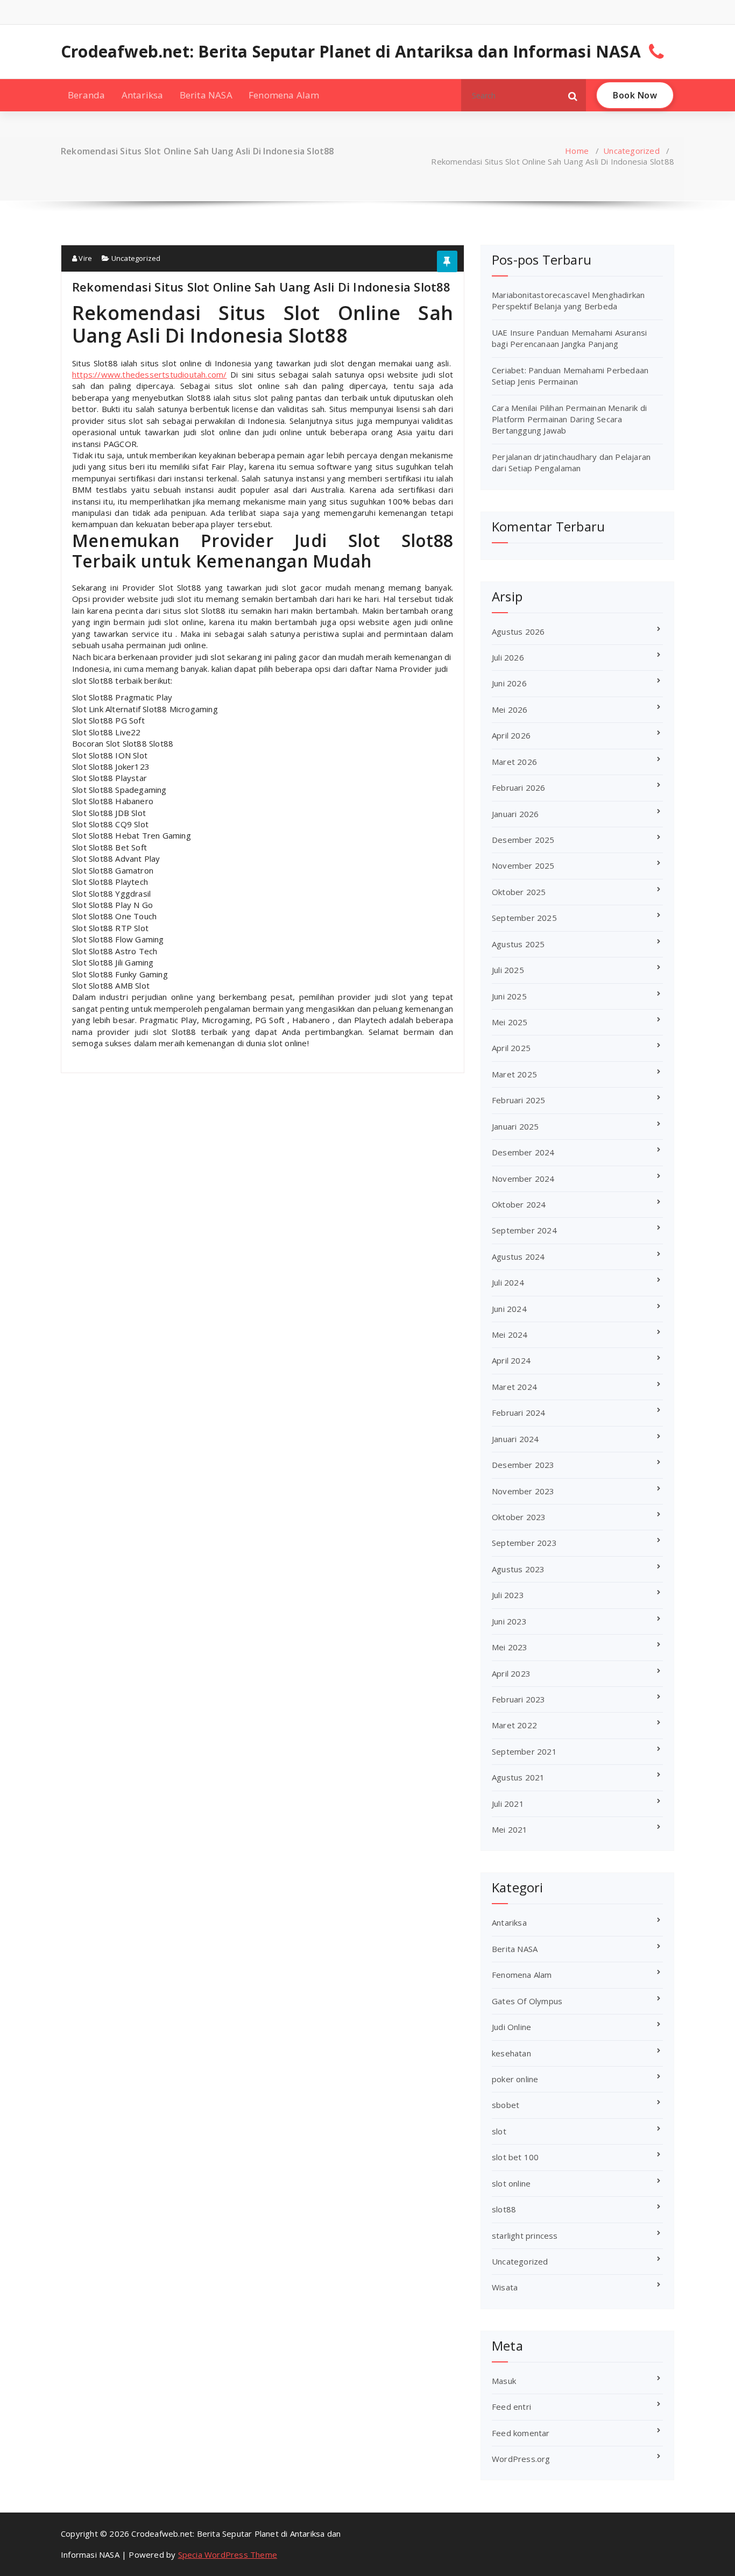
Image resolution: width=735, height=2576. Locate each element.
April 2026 (511, 735)
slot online (511, 2183)
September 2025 (524, 918)
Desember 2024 (523, 1152)
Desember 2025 (523, 840)
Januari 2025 (515, 1126)
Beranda (86, 95)
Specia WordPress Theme (228, 2554)
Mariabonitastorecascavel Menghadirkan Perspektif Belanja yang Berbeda (568, 300)
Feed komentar (521, 2433)
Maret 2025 (514, 1074)
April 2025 (511, 1048)
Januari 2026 (515, 814)
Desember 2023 (523, 1465)
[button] (573, 95)
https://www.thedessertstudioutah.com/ (149, 374)
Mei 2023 (510, 1647)
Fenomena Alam (284, 95)
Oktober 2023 (519, 1517)
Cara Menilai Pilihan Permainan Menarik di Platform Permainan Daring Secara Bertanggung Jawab (569, 419)
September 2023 (524, 1543)
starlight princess (525, 2236)
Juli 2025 (508, 970)
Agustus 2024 (518, 1257)
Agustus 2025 (518, 944)
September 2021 (524, 1751)
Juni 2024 (509, 1309)
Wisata (505, 2287)
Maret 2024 (514, 1387)
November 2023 (523, 1491)
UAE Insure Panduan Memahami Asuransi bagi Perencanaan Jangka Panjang (569, 338)
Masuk (504, 2381)
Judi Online (511, 2027)
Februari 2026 (519, 787)
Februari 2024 (519, 1413)
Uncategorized (631, 151)
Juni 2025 (509, 996)
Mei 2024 (510, 1335)
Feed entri (511, 2407)
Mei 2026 (510, 709)
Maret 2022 (514, 1725)
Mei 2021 (510, 1829)
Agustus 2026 (518, 631)
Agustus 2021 (518, 1777)
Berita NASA (206, 95)
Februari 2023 (519, 1699)
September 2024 (524, 1230)
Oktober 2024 (519, 1204)
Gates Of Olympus (527, 2001)
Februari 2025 (519, 1100)
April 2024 (511, 1360)
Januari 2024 (515, 1439)
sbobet (506, 2105)
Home (577, 151)
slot (499, 2131)
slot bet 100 (515, 2157)
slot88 (504, 2209)
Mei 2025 (510, 1022)
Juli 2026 (508, 657)
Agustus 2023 (518, 1569)
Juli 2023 (508, 1595)
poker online (515, 2079)
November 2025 (523, 865)
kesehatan (511, 2053)
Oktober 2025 (519, 892)
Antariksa (143, 95)
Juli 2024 (508, 1282)
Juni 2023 (509, 1621)
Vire (84, 258)
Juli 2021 (508, 1804)
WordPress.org (521, 2459)
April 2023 (511, 1673)
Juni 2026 (509, 683)
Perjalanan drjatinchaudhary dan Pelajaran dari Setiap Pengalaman (571, 462)
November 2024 (523, 1179)
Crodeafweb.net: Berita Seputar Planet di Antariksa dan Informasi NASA (351, 52)
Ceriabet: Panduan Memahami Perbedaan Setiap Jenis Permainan (570, 376)
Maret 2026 (514, 762)
